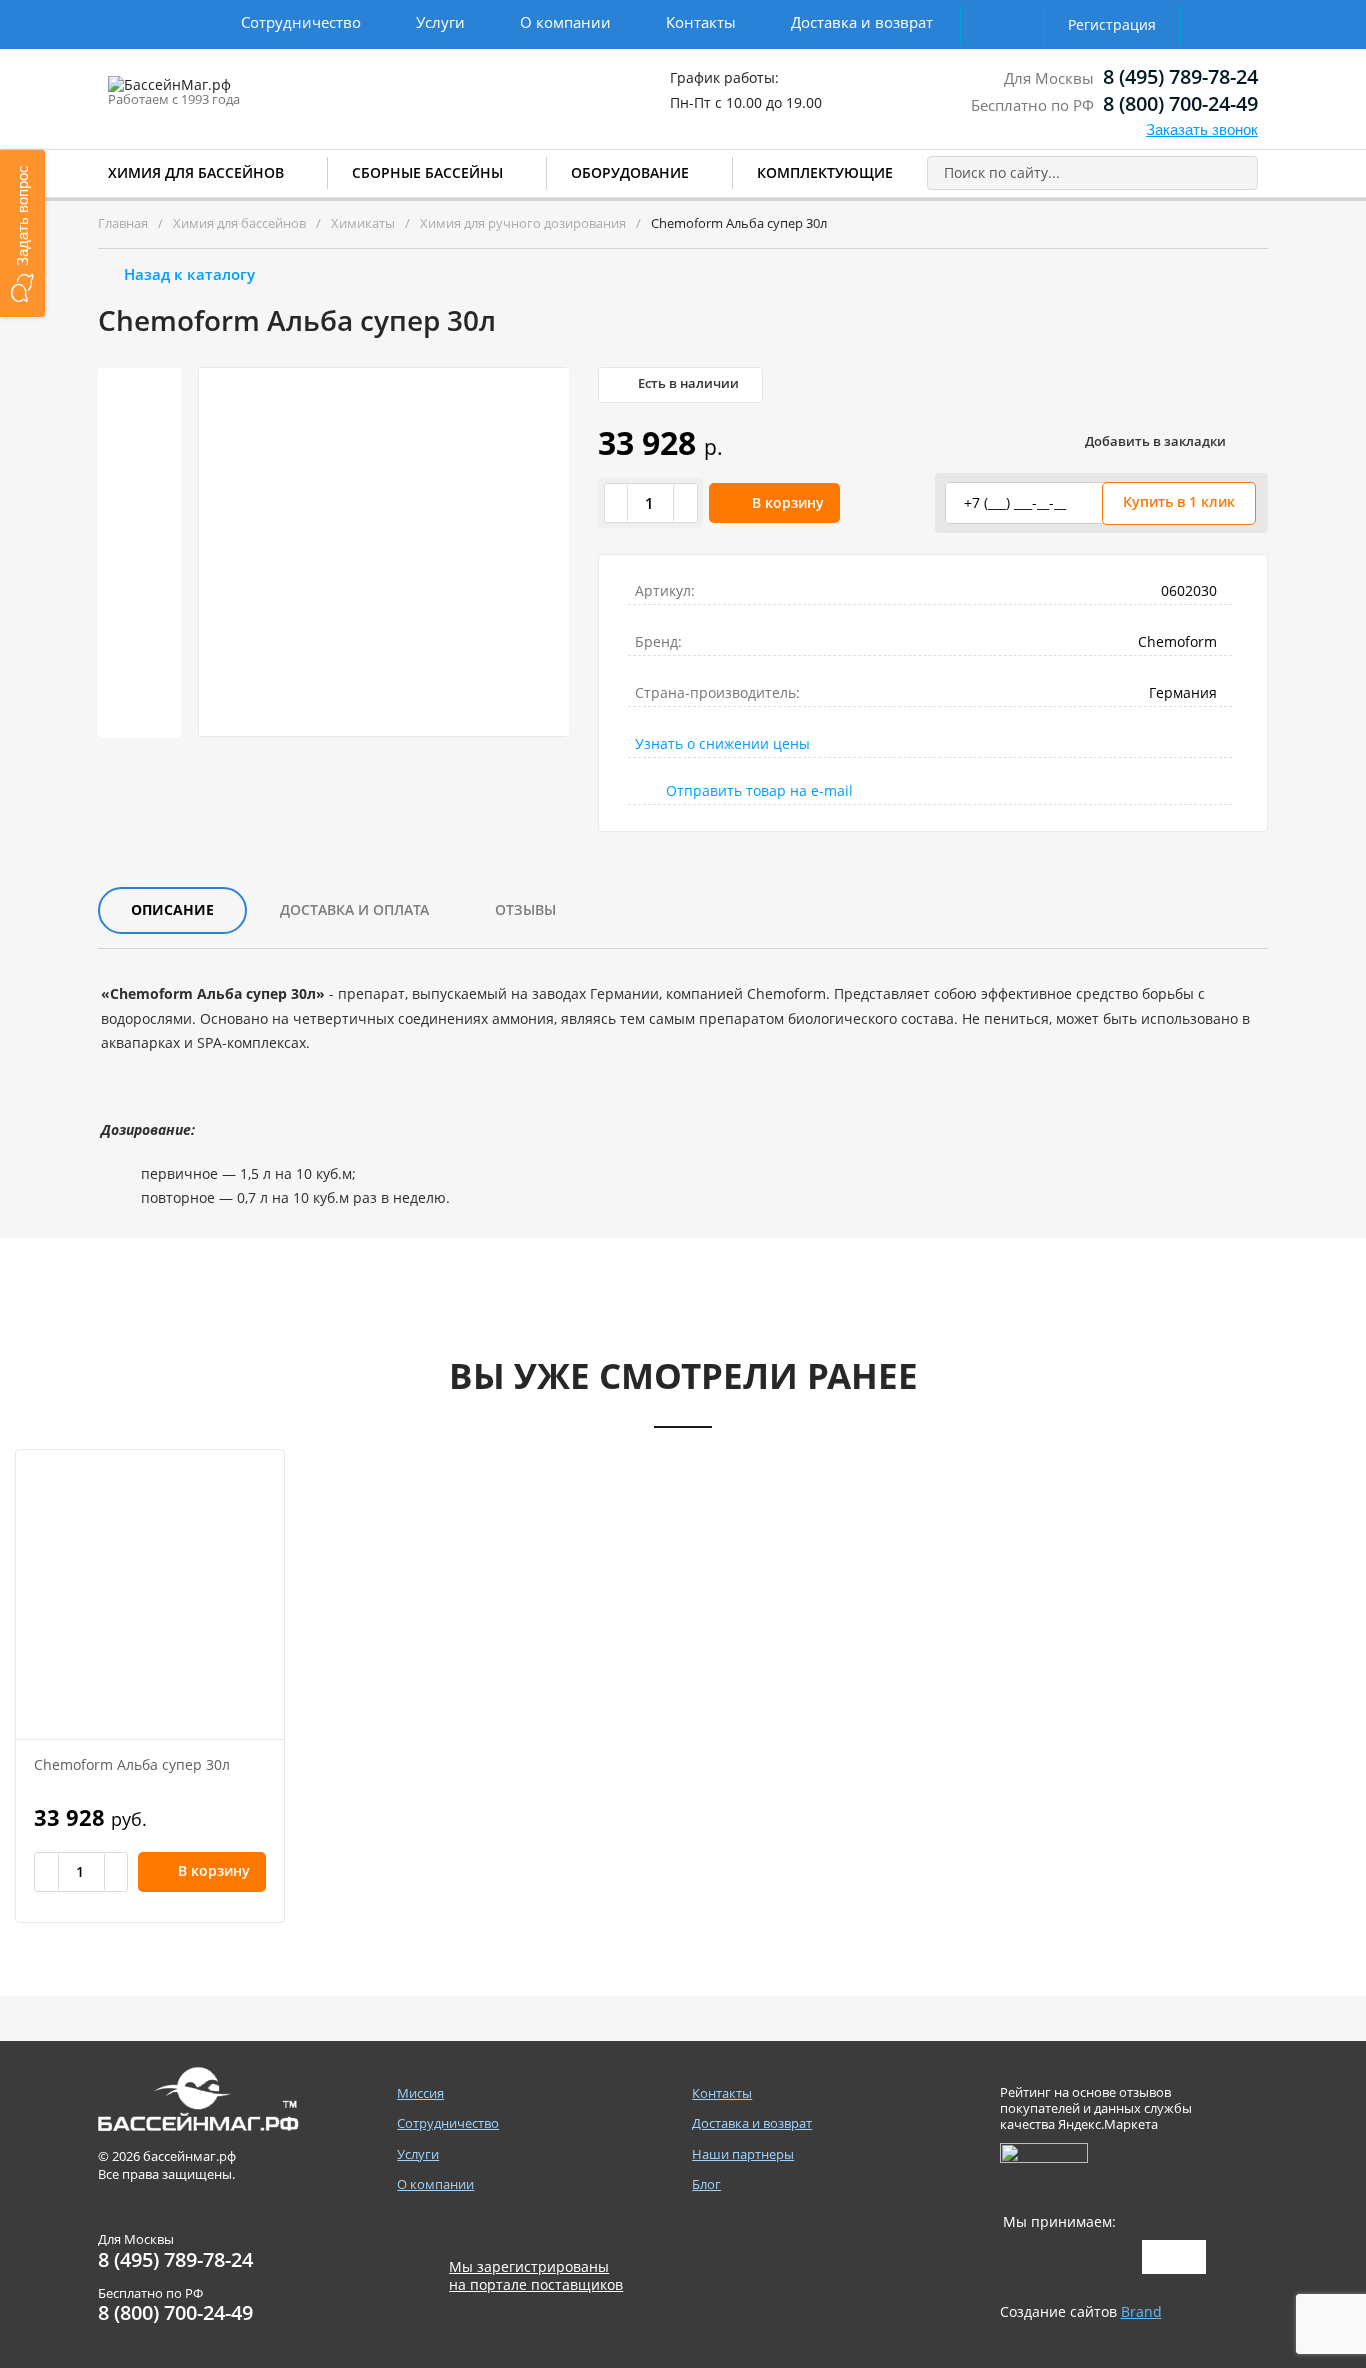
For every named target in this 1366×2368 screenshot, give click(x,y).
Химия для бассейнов (196, 172)
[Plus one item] (685, 503)
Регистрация (1112, 24)
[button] (22, 233)
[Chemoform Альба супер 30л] (150, 1594)
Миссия (420, 2093)
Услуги (440, 22)
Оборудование (630, 172)
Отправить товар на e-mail (759, 790)
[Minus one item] (617, 503)
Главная (123, 223)
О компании (565, 22)
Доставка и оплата (354, 909)
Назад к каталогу (189, 274)
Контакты (701, 22)
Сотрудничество (301, 22)
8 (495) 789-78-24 (1180, 76)
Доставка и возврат (862, 22)
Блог (706, 2184)
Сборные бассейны (427, 172)
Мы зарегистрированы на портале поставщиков (536, 2276)
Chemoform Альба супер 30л (132, 1764)
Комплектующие (825, 172)
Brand (1141, 2311)
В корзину (788, 502)
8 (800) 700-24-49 (1180, 103)
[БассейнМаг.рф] (231, 94)
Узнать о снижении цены (722, 743)
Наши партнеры (743, 2154)
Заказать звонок (1202, 129)
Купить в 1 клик (1179, 501)
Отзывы (525, 909)
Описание (172, 909)
